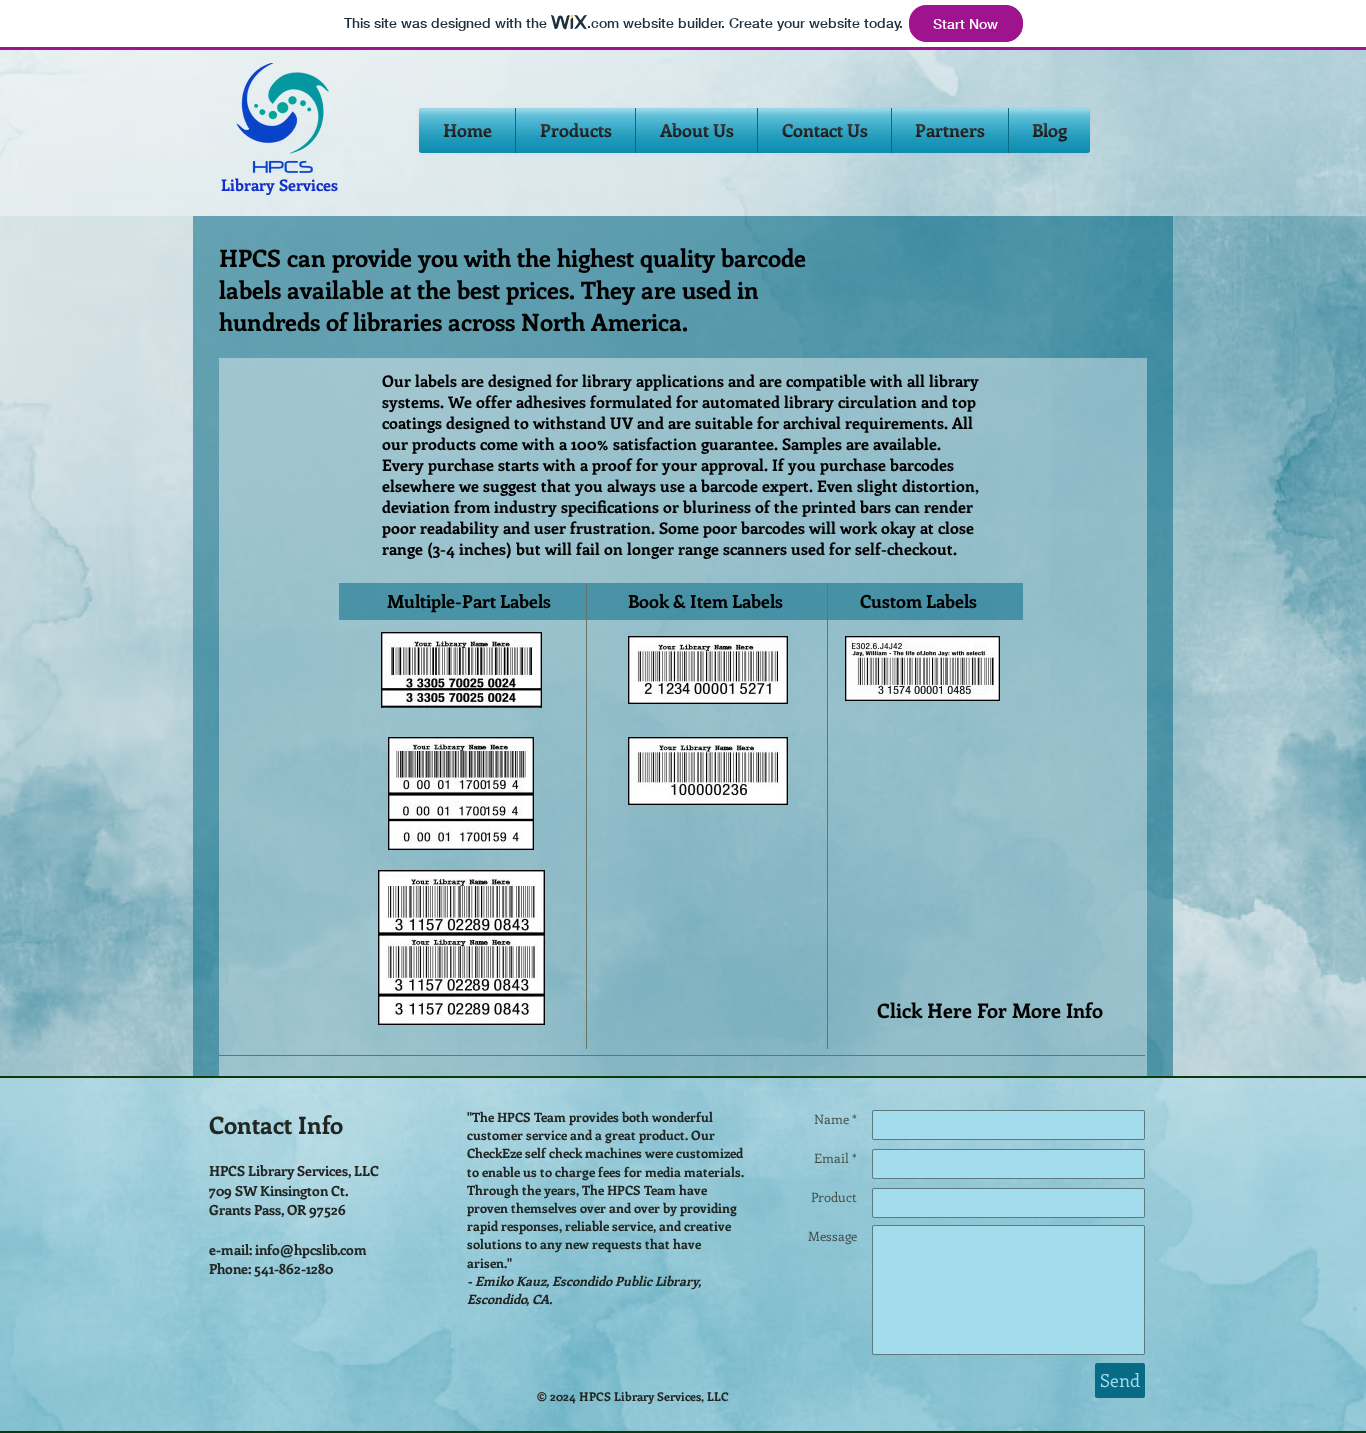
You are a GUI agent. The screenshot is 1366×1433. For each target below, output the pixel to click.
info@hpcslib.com (311, 1249)
